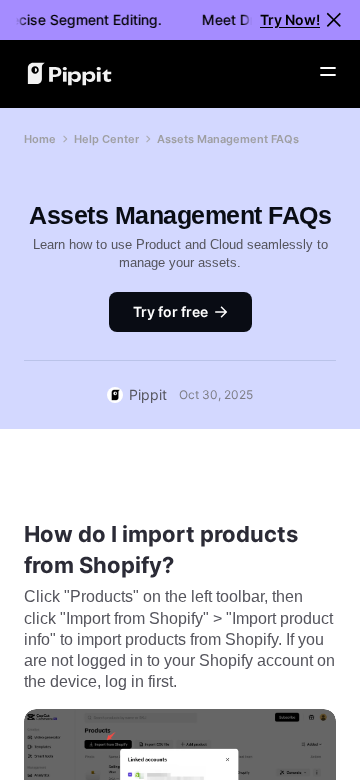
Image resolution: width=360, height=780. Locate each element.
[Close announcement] (334, 20)
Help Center (106, 139)
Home (40, 139)
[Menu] (328, 72)
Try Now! (290, 19)
